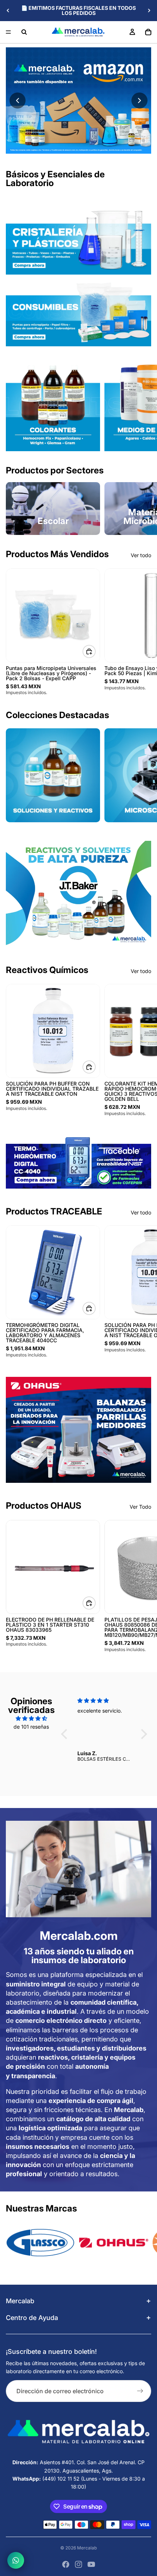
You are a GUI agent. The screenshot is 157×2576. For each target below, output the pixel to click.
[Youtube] (91, 2564)
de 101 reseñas (31, 1727)
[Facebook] (66, 2564)
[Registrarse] (140, 2391)
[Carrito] (148, 32)
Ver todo (141, 555)
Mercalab (87, 2548)
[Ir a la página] (78, 894)
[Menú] (8, 32)
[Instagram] (78, 2564)
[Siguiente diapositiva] (149, 11)
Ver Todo (140, 1507)
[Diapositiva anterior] (8, 11)
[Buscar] (24, 32)
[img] (31, 1718)
